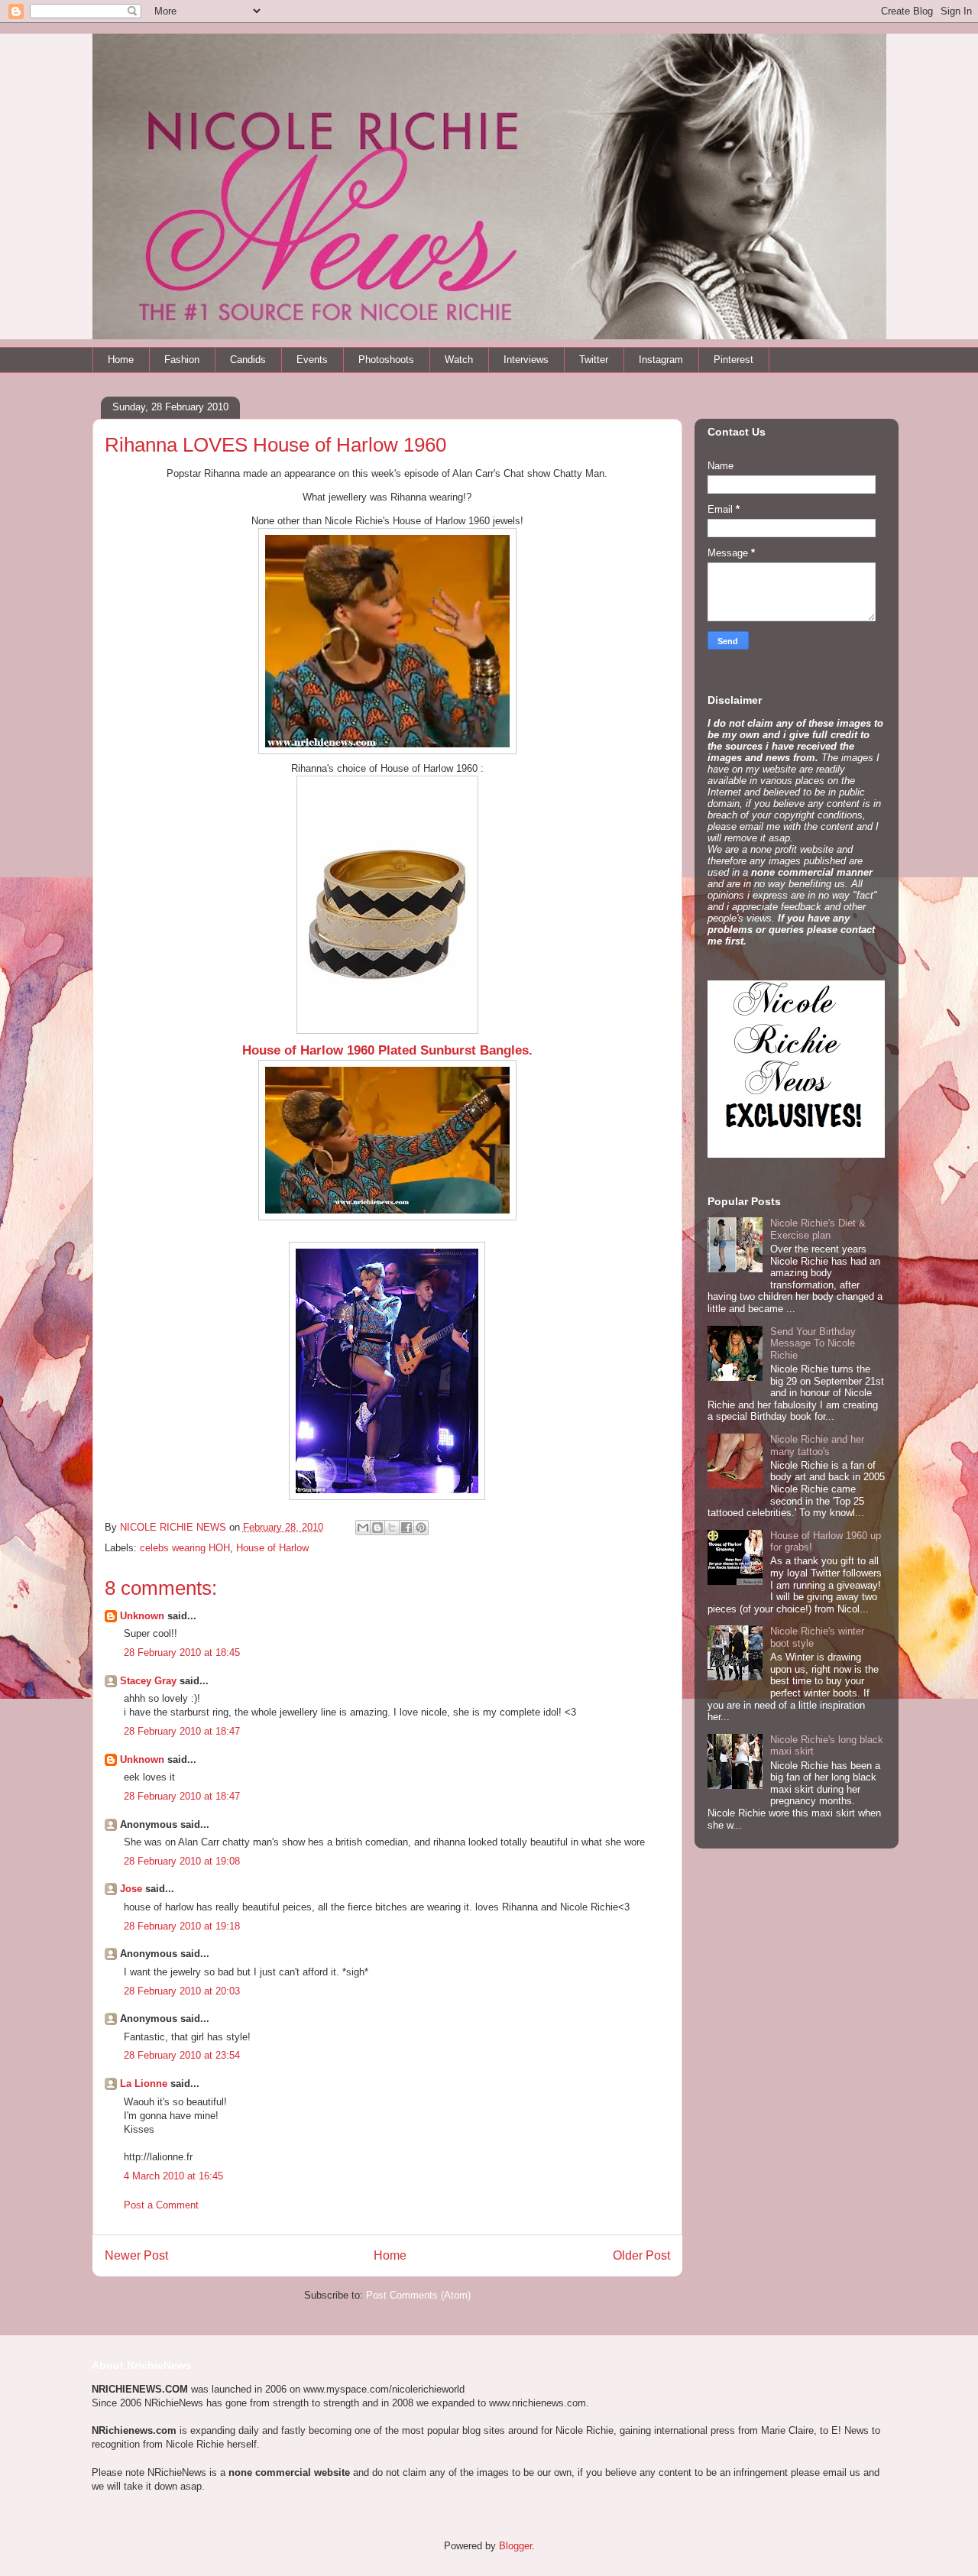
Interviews (526, 360)
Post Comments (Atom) (418, 2295)
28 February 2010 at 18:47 (182, 1731)
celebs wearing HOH (185, 1548)
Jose (131, 1889)
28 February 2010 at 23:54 (182, 2055)
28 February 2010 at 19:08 (182, 1861)
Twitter (594, 360)
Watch (459, 360)
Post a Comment (161, 2205)
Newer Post (136, 2255)
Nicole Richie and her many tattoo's (817, 1445)
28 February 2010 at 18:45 (182, 1653)
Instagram (661, 360)
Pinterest (733, 360)
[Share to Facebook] (406, 1528)
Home (121, 360)
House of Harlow (272, 1548)
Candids (248, 360)
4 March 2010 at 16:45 (173, 2176)
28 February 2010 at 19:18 (182, 1926)
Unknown (142, 1616)
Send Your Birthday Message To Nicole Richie (813, 1343)
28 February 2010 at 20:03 (182, 1991)
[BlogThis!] (377, 1528)
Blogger (515, 2546)
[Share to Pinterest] (421, 1528)
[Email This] (363, 1528)
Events (312, 360)
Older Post (641, 2255)
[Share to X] (392, 1528)
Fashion (182, 360)
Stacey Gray (148, 1681)
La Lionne (144, 2083)
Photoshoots (386, 360)
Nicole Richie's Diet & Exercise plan (818, 1229)
